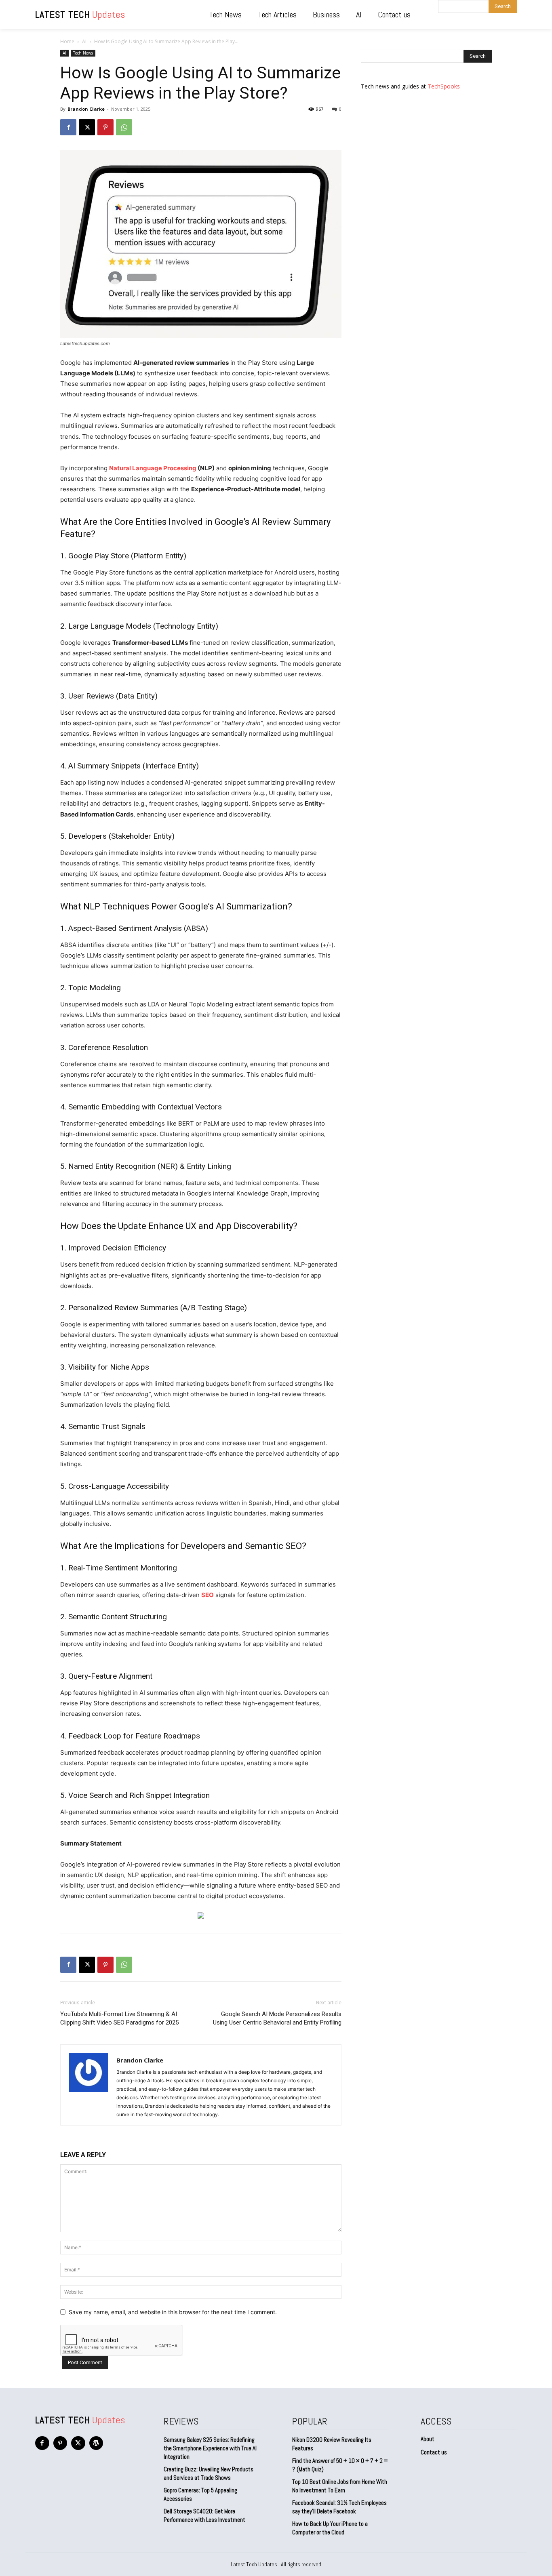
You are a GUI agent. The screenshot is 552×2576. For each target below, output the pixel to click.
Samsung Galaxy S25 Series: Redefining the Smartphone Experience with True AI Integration (210, 2448)
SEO (208, 1595)
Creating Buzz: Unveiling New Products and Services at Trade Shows (209, 2473)
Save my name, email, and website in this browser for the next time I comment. (173, 2312)
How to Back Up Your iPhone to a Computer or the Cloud (330, 2528)
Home (67, 41)
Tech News (83, 53)
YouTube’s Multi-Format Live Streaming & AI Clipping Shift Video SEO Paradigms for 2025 (119, 2018)
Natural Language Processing (153, 468)
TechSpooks (444, 86)
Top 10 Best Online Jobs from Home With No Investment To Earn (340, 2486)
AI (84, 41)
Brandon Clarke (86, 109)
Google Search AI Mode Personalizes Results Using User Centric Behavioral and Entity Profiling (277, 2018)
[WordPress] (96, 2443)
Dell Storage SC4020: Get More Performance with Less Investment (204, 2515)
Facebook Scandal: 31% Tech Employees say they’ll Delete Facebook (339, 2507)
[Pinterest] (105, 127)
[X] (87, 127)
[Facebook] (68, 127)
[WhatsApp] (124, 127)
